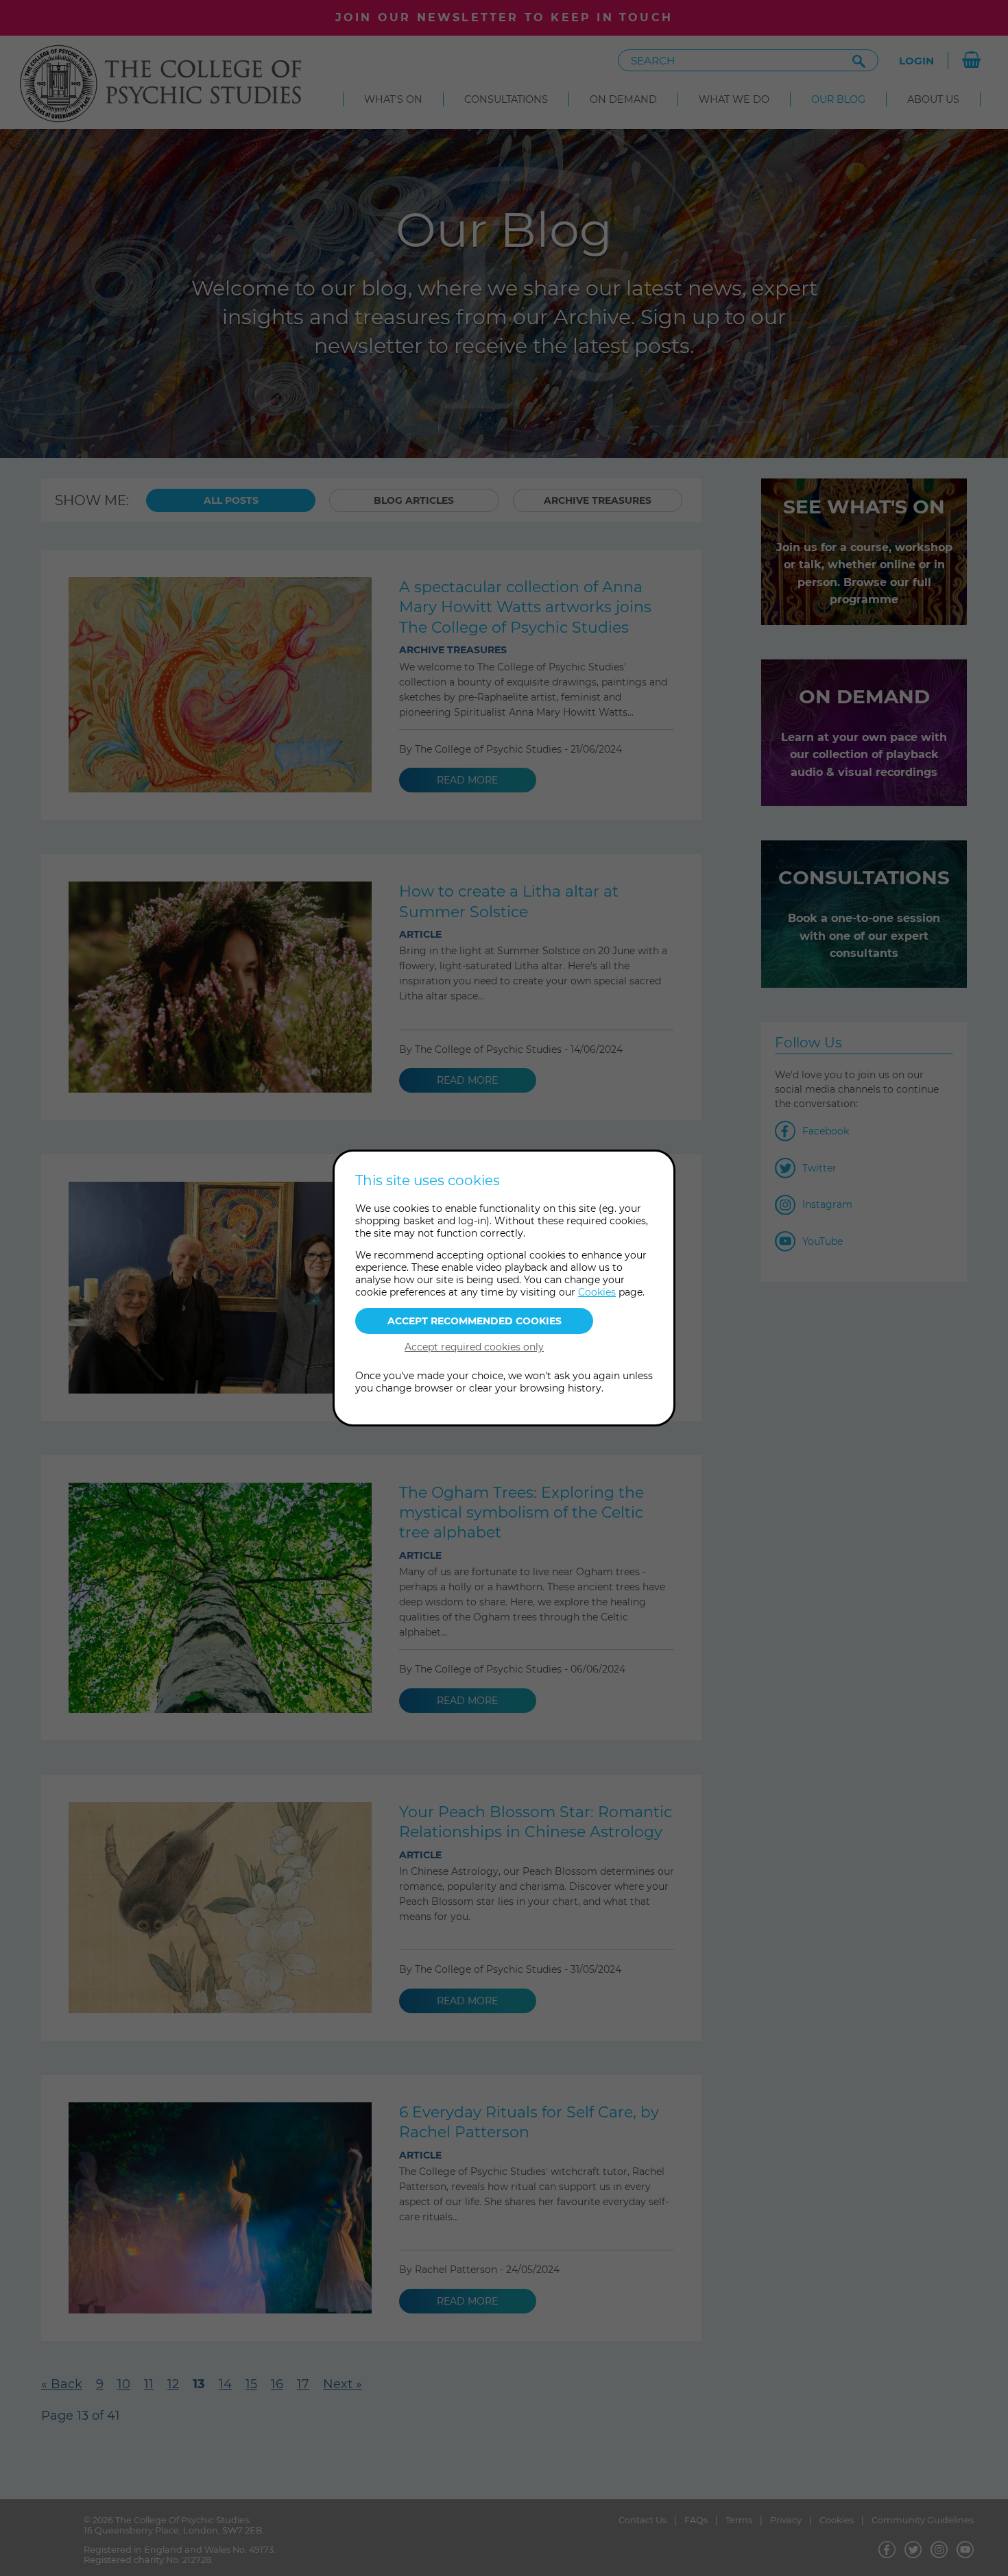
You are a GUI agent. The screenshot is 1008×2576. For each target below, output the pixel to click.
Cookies (597, 1292)
